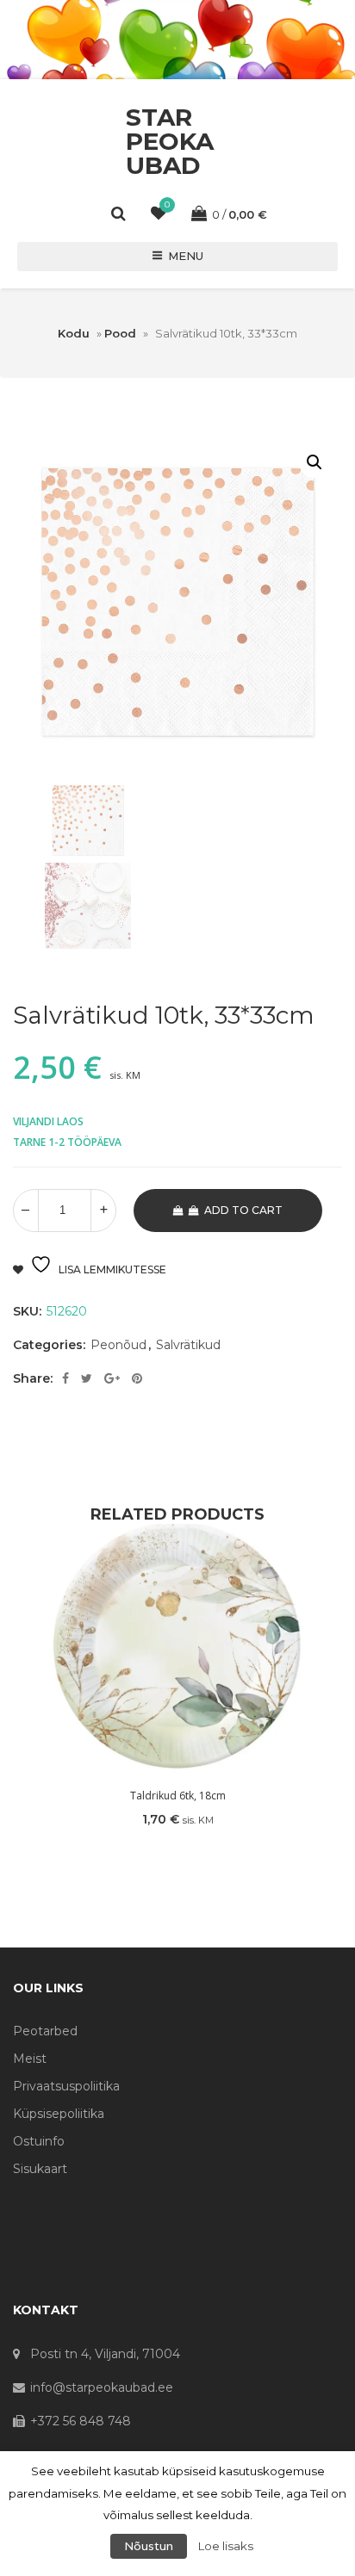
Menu (186, 256)
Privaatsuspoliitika (66, 2086)
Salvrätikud (188, 1345)
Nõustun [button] (149, 2546)
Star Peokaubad (170, 141)
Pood (120, 333)
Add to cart (243, 1210)
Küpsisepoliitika (59, 2114)
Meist (30, 2059)
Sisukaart (40, 2169)
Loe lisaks (226, 2546)
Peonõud (118, 1345)
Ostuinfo (39, 2141)
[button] (315, 462)
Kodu (74, 333)
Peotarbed (45, 2031)
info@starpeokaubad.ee (102, 2387)
